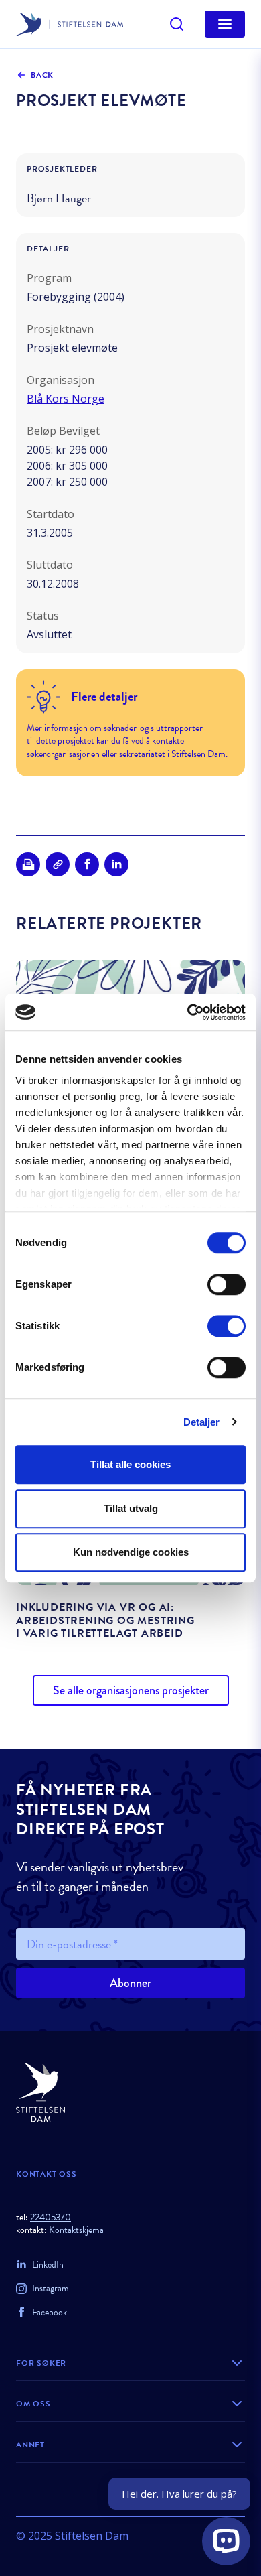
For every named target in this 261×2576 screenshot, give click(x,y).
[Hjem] (130, 2093)
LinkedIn (48, 2265)
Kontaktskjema (76, 2230)
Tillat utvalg (131, 1508)
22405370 (51, 2217)
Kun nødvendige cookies (131, 1552)
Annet (30, 2445)
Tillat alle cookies (130, 1464)
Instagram (51, 2288)
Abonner (130, 1983)
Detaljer (202, 1422)
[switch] (227, 1284)
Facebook (50, 2312)
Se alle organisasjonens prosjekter (131, 1690)
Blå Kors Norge (66, 399)
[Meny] (225, 24)
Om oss (33, 2404)
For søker (41, 2363)
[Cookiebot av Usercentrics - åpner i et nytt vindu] (188, 1012)
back (42, 75)
